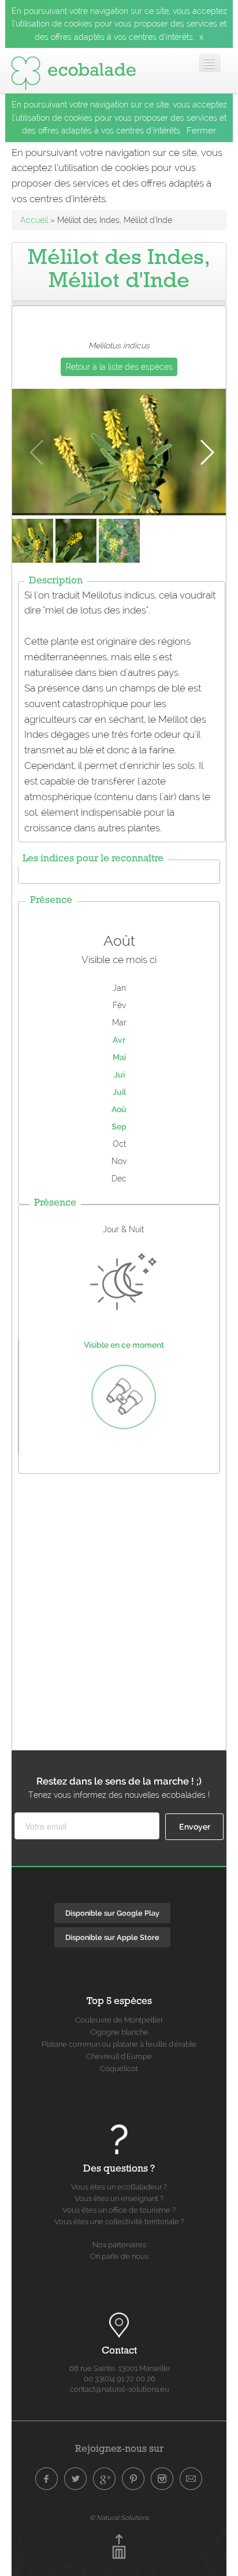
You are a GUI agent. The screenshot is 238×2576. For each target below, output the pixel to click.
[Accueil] (73, 70)
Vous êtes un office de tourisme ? (119, 2210)
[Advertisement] (119, 1609)
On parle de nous (119, 2256)
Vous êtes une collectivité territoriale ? (119, 2222)
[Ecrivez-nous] (191, 2479)
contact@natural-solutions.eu (120, 2389)
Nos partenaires (119, 2245)
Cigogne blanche (119, 2032)
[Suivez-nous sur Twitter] (76, 2479)
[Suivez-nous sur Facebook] (47, 2479)
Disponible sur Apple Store (112, 1937)
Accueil (34, 220)
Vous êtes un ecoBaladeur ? (119, 2187)
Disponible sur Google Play (112, 1913)
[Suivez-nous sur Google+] (105, 2479)
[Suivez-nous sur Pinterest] (133, 2479)
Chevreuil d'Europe (119, 2056)
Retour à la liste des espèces (119, 367)
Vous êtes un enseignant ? (119, 2198)
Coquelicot (119, 2068)
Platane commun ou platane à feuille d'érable (119, 2044)
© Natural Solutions (119, 2518)
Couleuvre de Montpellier (119, 2020)
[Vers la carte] (119, 2325)
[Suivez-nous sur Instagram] (162, 2479)
